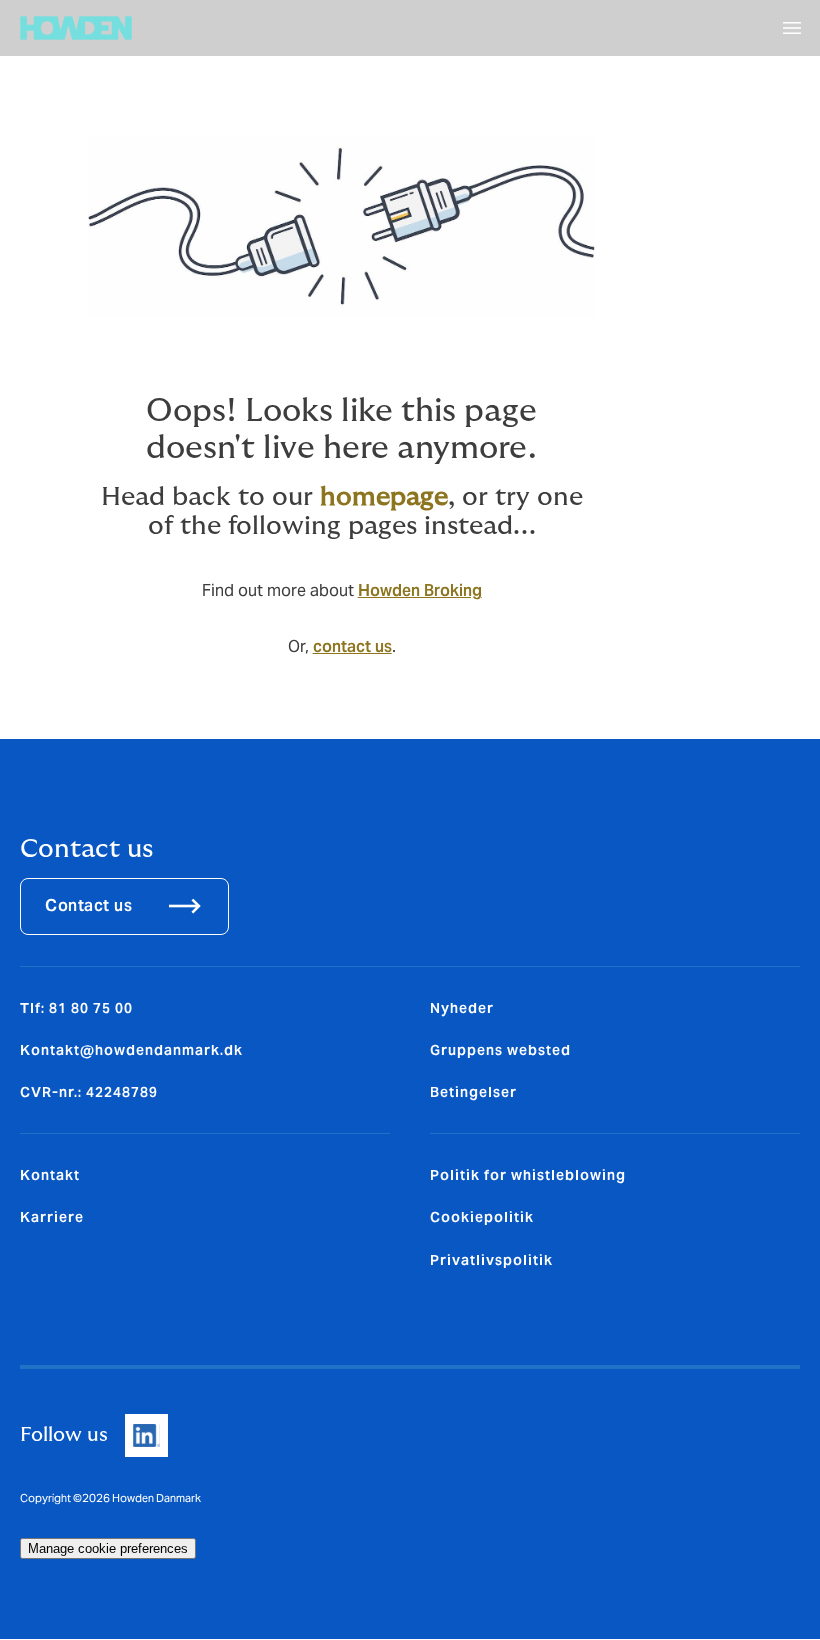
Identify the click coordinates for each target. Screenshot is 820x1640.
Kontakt (50, 1175)
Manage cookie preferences (108, 1548)
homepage (384, 497)
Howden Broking (420, 590)
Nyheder (462, 1008)
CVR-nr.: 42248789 (89, 1092)
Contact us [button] (88, 905)
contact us (352, 646)
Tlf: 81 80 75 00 (76, 1008)
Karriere (52, 1217)
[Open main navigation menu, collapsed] (792, 28)
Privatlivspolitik (491, 1260)
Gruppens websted (500, 1050)
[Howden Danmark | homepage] (76, 28)
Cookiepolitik (482, 1217)
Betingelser (473, 1092)
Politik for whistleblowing (528, 1175)
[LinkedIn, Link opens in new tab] (146, 1435)
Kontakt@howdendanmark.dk (131, 1050)
